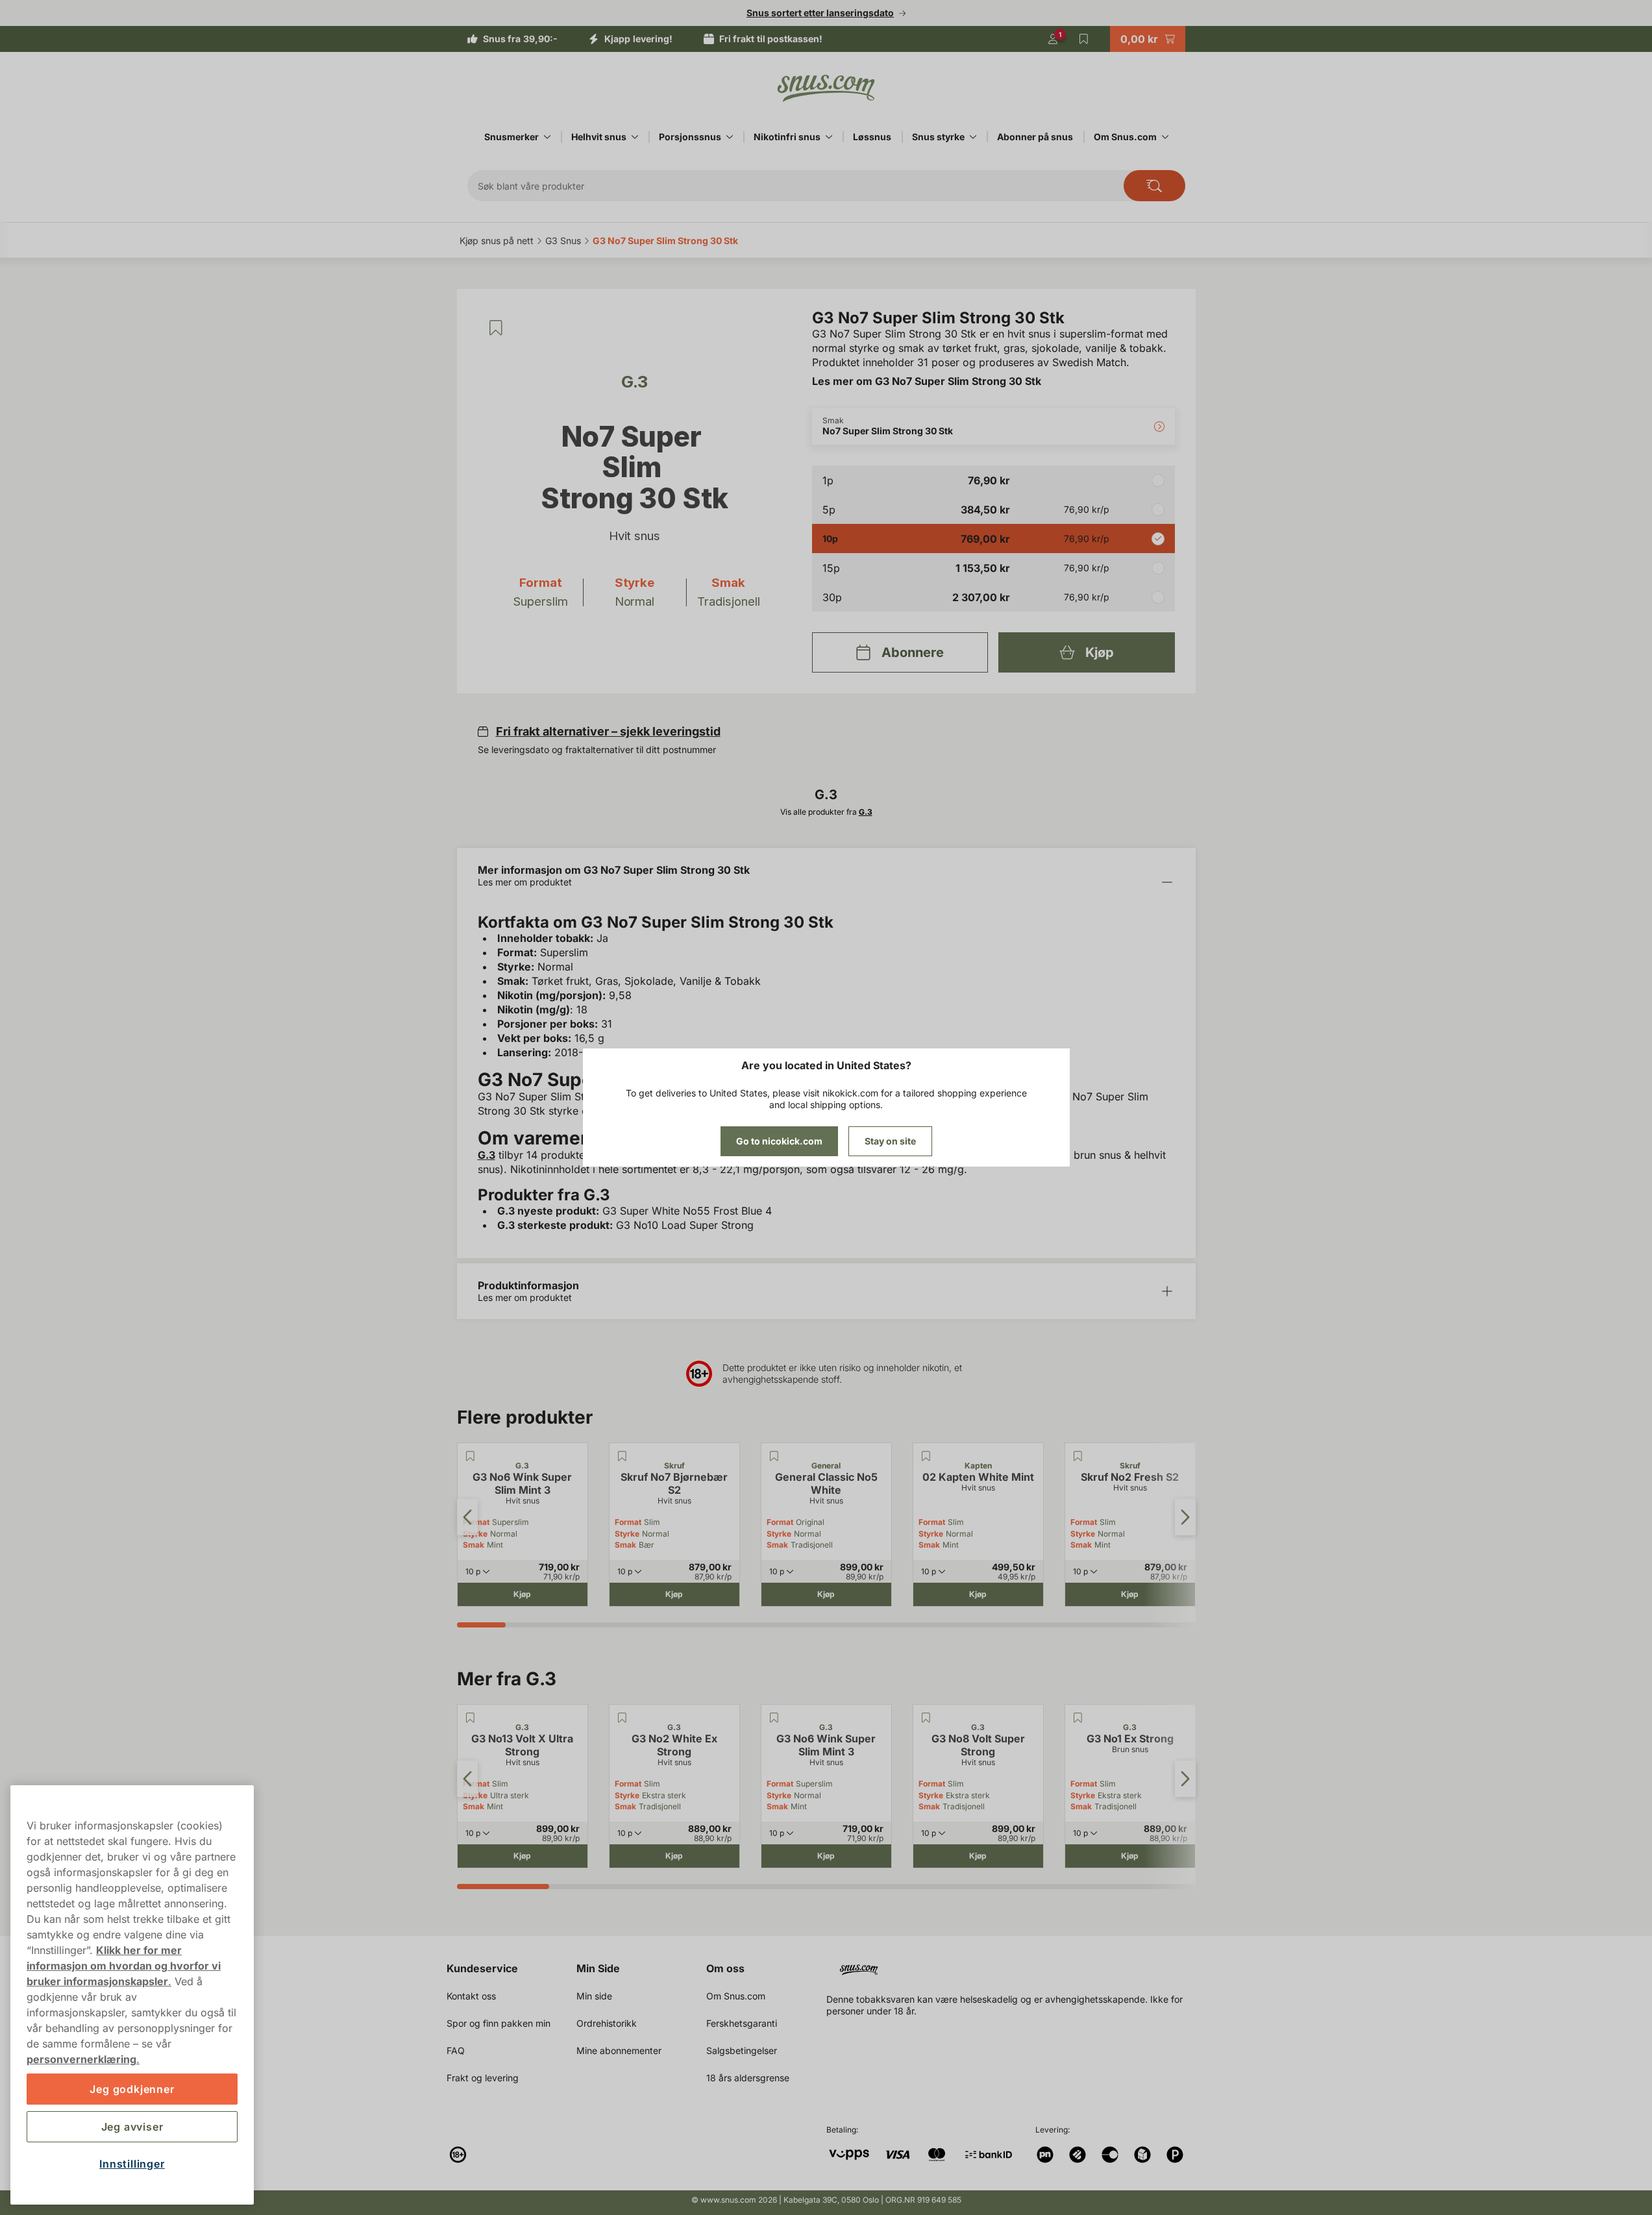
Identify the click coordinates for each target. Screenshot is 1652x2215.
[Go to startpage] (826, 88)
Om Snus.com (1125, 137)
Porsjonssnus (690, 137)
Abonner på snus (1035, 137)
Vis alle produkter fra (826, 812)
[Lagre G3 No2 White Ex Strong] (623, 1718)
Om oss (725, 1968)
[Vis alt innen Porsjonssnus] (730, 137)
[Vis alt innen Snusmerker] (547, 137)
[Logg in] (1053, 39)
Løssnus (872, 137)
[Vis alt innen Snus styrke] (973, 137)
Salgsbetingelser (742, 2050)
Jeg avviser (132, 2127)
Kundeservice (482, 1968)
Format (628, 1522)
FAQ (456, 2050)
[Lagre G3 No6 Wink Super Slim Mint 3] (471, 1456)
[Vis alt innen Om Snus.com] (1165, 137)
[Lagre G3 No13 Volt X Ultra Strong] (471, 1718)
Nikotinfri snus (787, 137)
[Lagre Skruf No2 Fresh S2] (1078, 1456)
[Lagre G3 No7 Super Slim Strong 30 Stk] (496, 328)
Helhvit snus (599, 137)
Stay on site (890, 1141)
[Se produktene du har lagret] (1084, 39)
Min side (594, 1996)
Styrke (627, 1534)
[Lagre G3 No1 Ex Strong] (1078, 1718)
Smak (474, 1545)
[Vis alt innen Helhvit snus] (635, 137)
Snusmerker (512, 137)
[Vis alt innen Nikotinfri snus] (829, 137)
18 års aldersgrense (748, 2078)
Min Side (598, 1968)
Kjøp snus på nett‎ (497, 241)
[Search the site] (1154, 186)
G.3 (487, 1155)
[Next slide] (1185, 1517)
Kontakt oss (471, 1996)
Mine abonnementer (619, 2050)
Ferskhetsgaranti (742, 2023)
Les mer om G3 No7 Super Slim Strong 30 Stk (927, 381)
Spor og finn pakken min (499, 2023)
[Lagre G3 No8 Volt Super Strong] (926, 1718)
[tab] (482, 1625)
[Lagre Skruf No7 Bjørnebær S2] (623, 1456)
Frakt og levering (483, 2078)
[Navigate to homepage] (1016, 1965)
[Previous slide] (467, 1517)
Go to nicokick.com (779, 1141)
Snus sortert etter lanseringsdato (820, 13)
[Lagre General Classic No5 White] (774, 1456)
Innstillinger (132, 2164)
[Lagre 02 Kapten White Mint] (926, 1456)
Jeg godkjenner (132, 2089)
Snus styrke (938, 137)
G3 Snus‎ (563, 241)
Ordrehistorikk (607, 2023)
